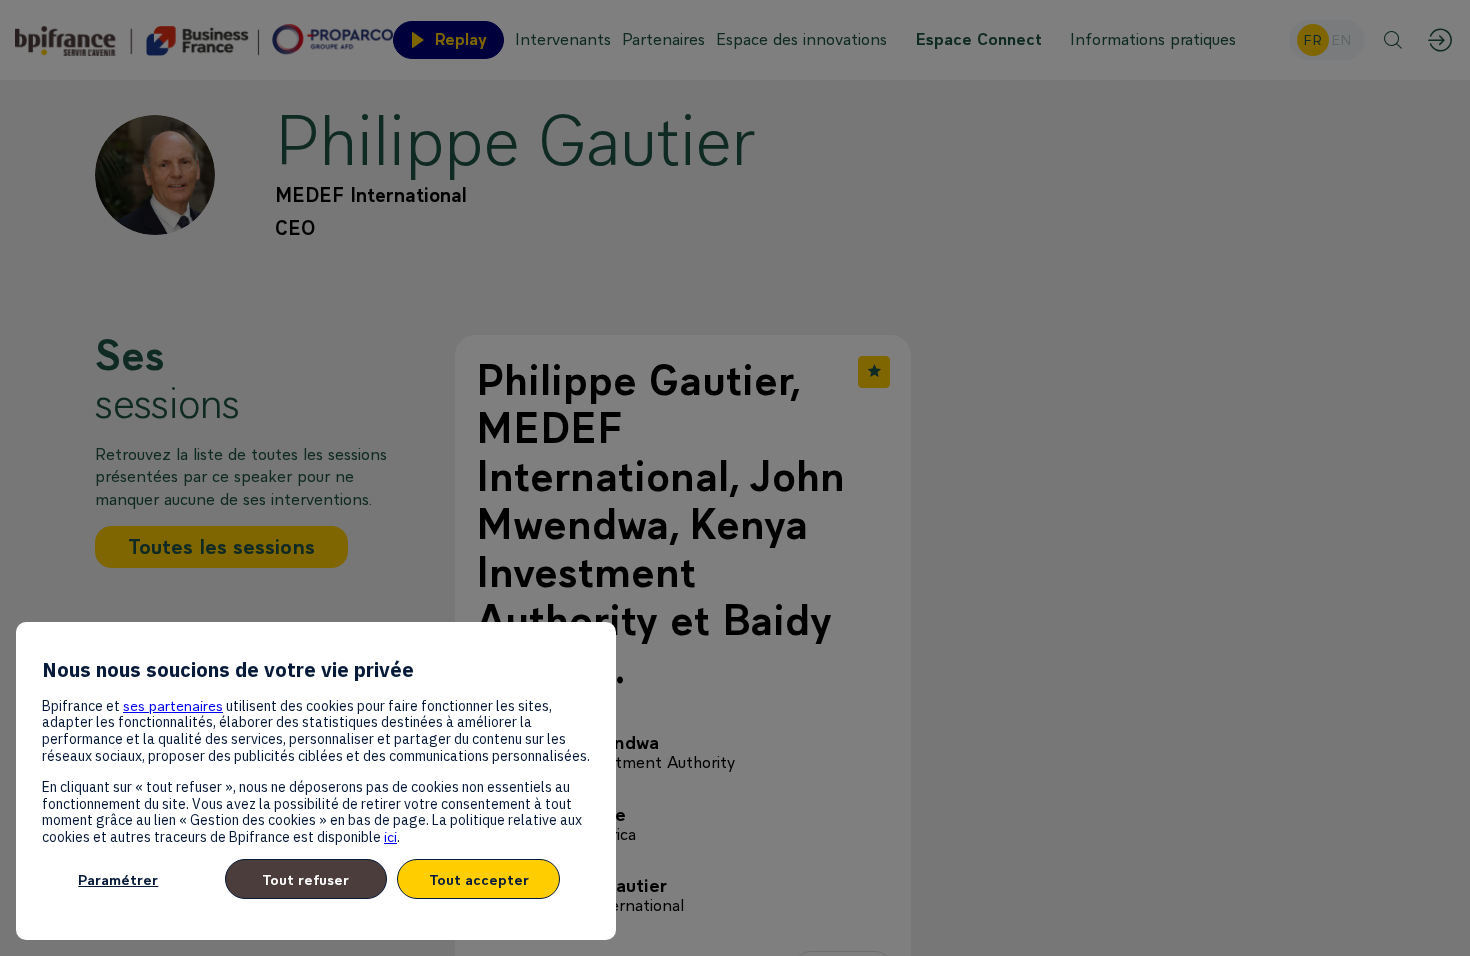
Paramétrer (118, 879)
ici (390, 836)
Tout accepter (479, 879)
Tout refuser (305, 879)
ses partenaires (173, 705)
